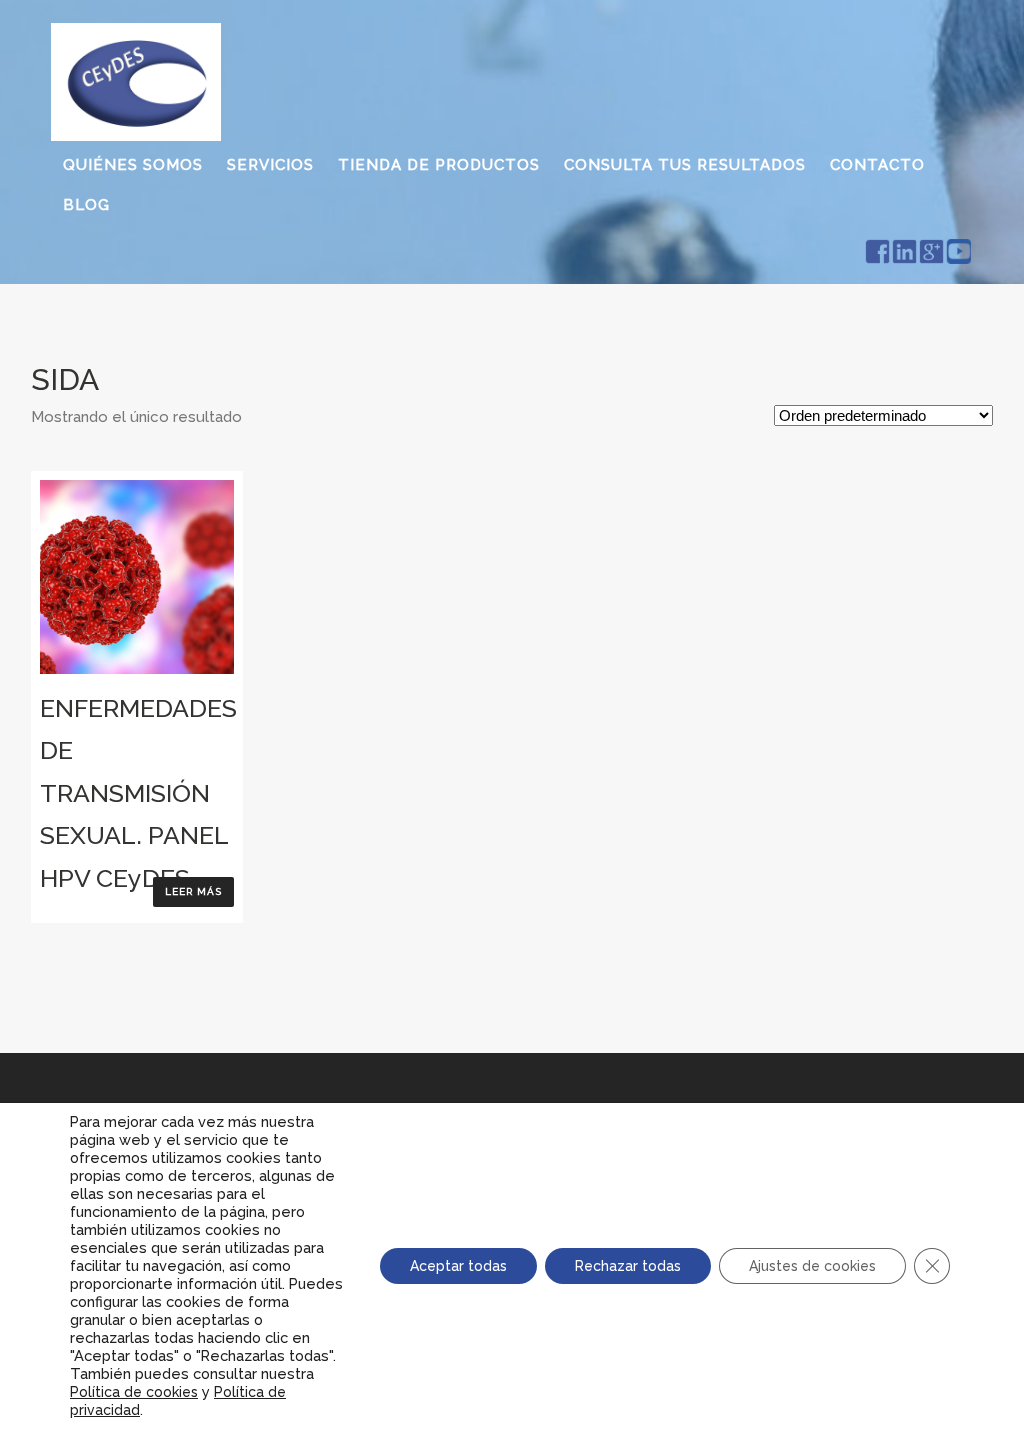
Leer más (193, 891)
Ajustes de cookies (812, 1266)
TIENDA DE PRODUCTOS (439, 165)
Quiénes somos (133, 165)
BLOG (86, 205)
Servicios (270, 165)
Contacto (877, 165)
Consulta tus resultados (685, 165)
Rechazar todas (628, 1266)
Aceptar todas (458, 1266)
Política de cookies (134, 1392)
